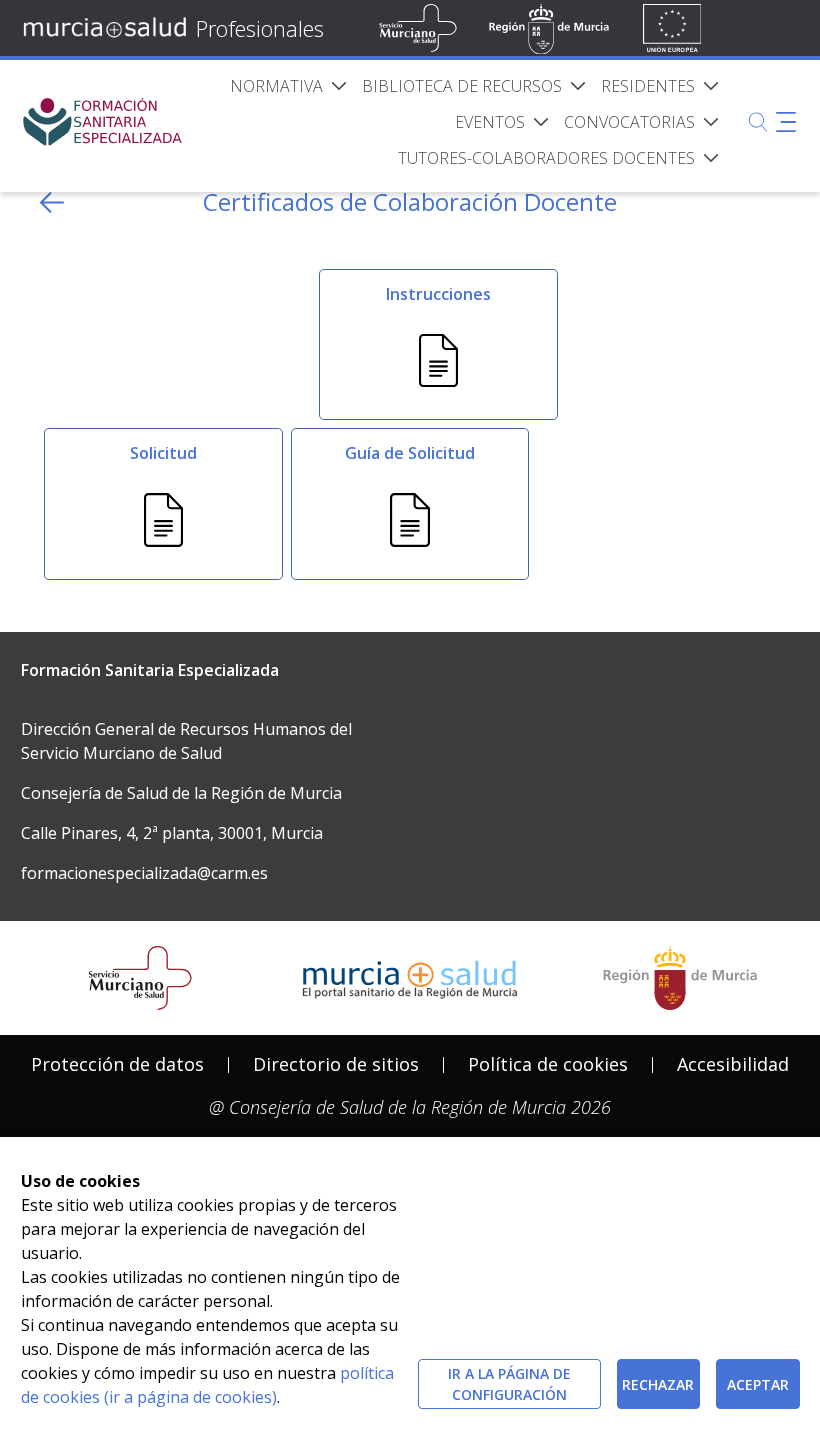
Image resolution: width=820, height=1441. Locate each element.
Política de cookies (548, 1064)
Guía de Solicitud (410, 453)
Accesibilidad (733, 1064)
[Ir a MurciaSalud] (108, 28)
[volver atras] (52, 202)
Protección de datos (117, 1064)
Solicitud (163, 453)
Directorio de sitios (336, 1064)
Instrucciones (438, 294)
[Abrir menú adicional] (786, 122)
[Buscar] (758, 122)
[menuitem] (288, 86)
